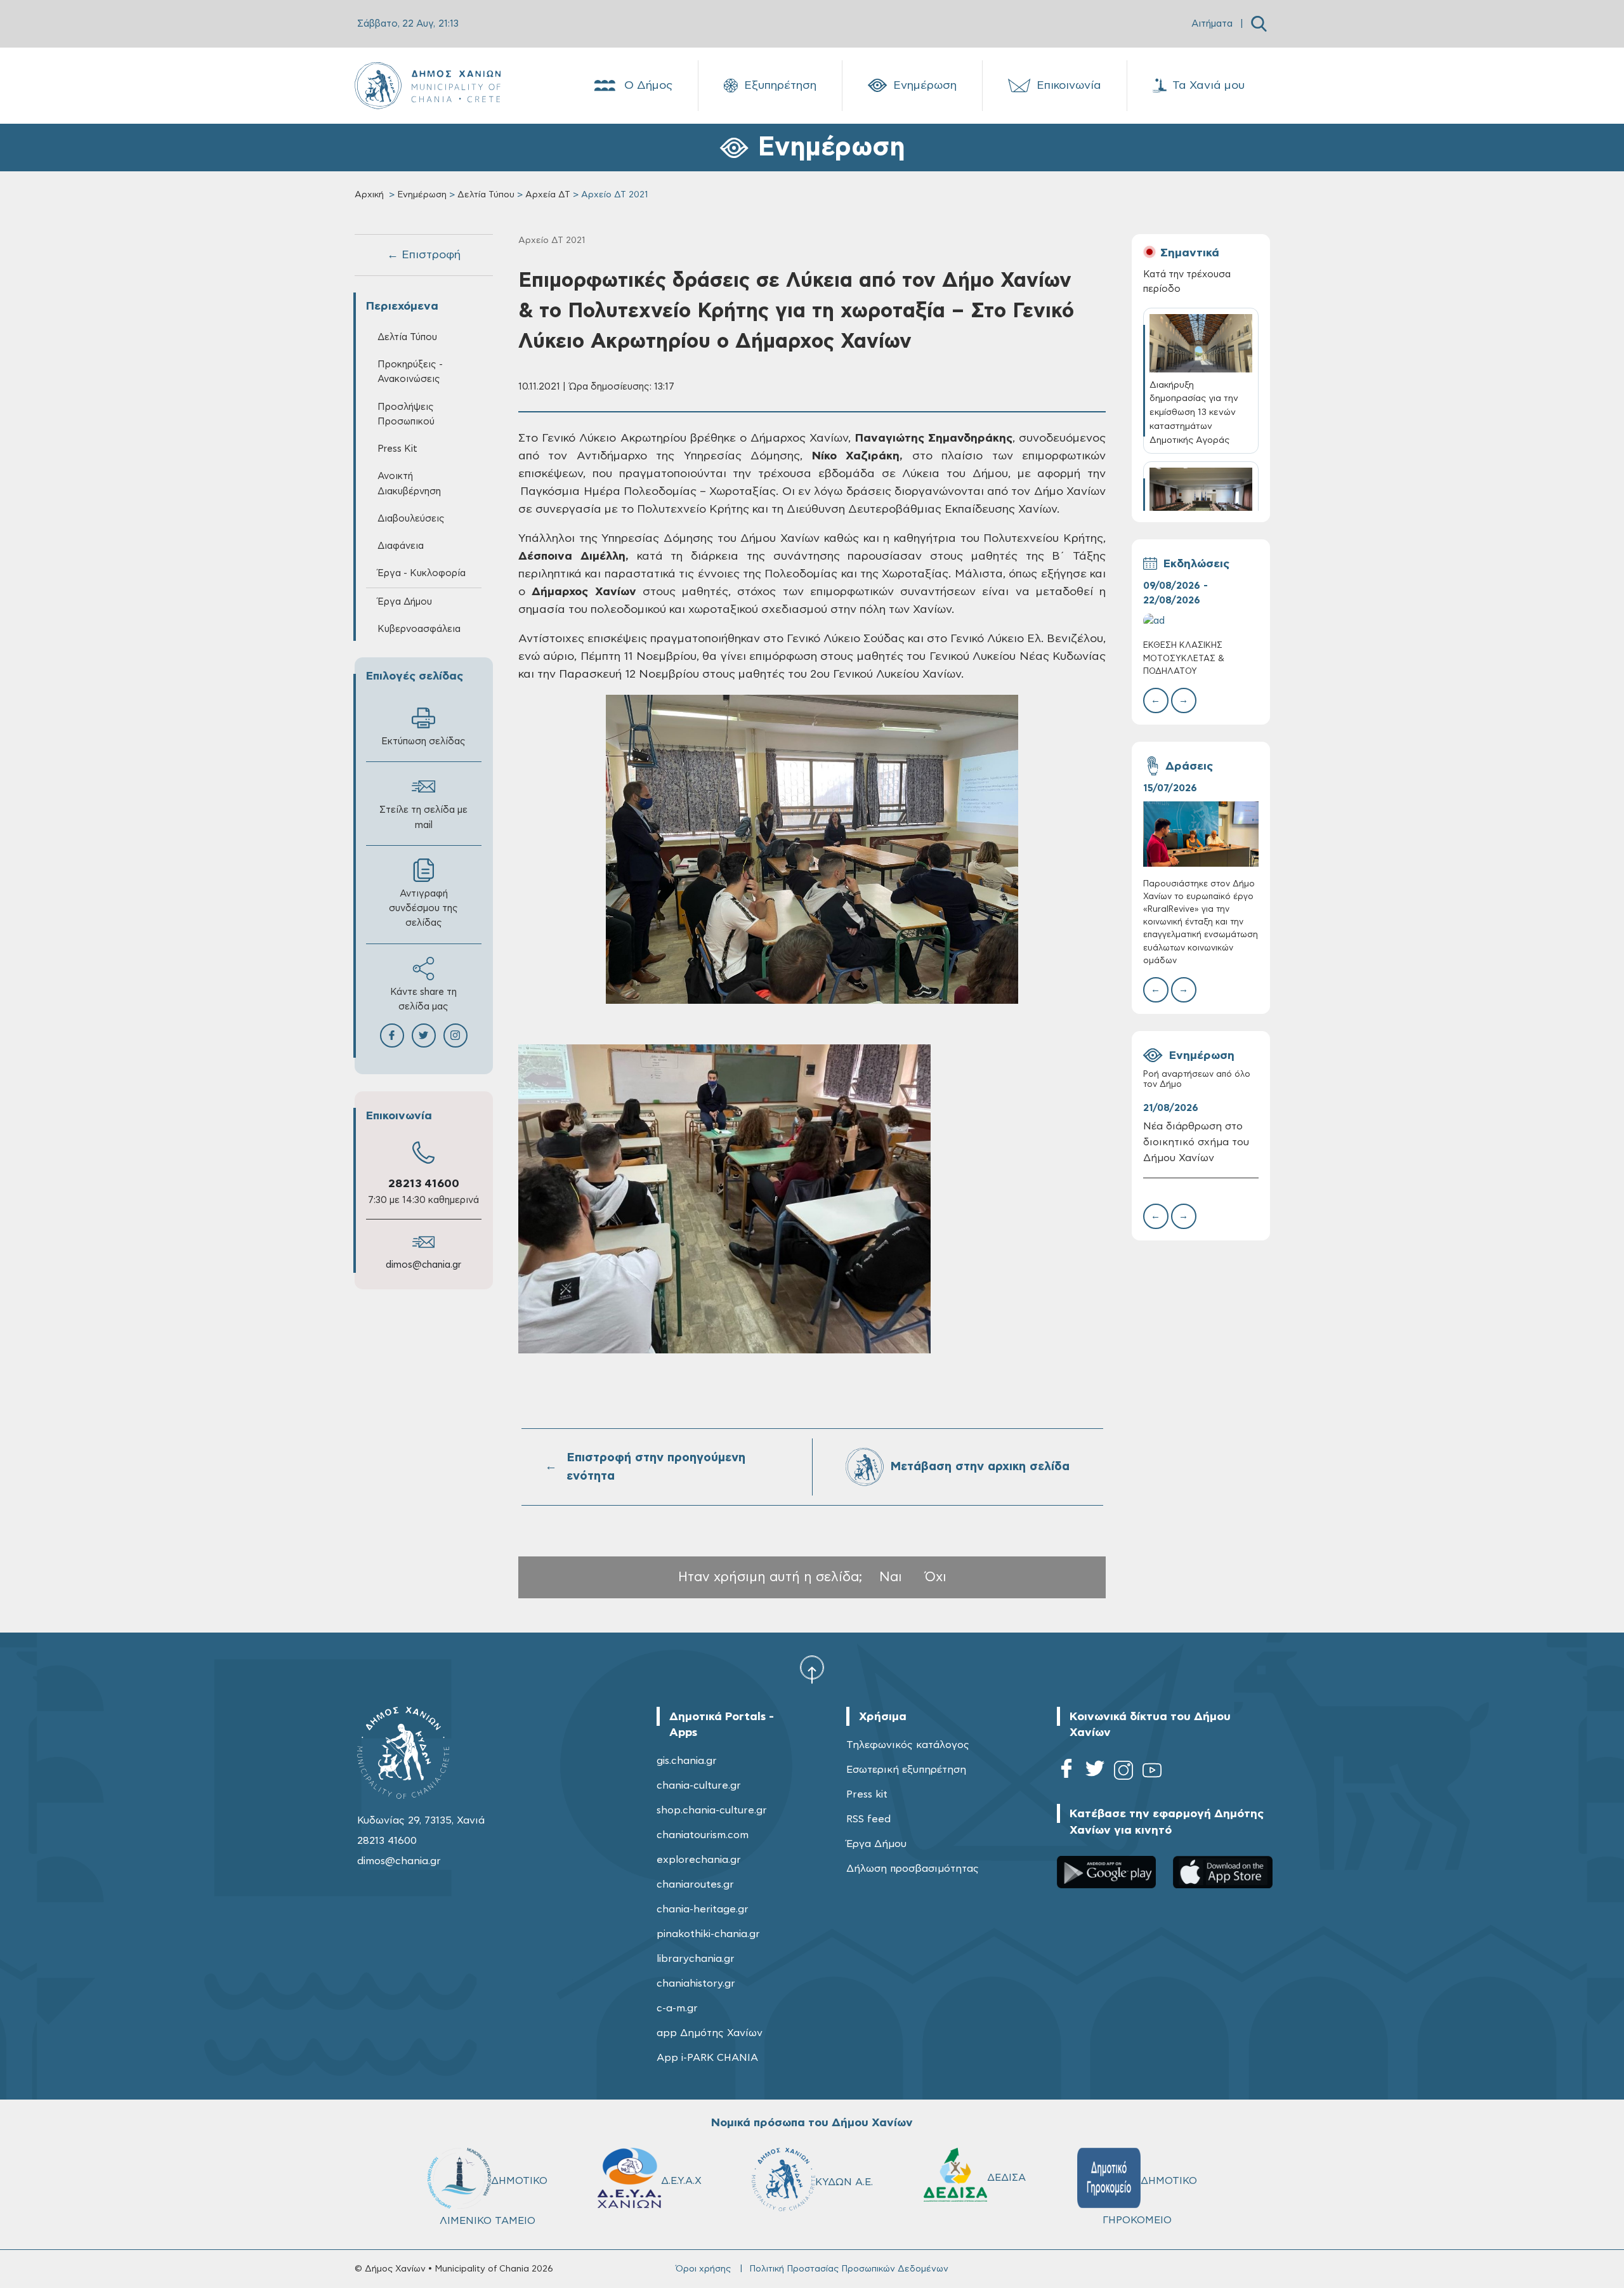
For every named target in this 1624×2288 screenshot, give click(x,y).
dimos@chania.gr (423, 1265)
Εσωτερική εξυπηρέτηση (906, 1770)
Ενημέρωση (925, 86)
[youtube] (1152, 1772)
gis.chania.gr (687, 1761)
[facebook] (1066, 1772)
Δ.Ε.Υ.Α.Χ (681, 2181)
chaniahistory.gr (696, 1983)
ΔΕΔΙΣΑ (1006, 2178)
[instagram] (1123, 1772)
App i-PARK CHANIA (707, 2058)
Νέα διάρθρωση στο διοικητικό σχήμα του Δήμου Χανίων (1196, 1142)
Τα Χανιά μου (1208, 86)
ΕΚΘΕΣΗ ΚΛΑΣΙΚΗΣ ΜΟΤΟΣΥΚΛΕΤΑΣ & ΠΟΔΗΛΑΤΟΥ (1184, 658)
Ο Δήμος (648, 86)
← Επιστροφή (424, 255)
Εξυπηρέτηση (780, 86)
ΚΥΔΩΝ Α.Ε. (844, 2182)
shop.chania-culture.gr (712, 1810)
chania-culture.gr (699, 1785)
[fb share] (392, 1036)
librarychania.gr (696, 1959)
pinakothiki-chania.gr (708, 1934)
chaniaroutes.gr (695, 1884)
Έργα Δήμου (876, 1844)
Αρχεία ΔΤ (548, 195)
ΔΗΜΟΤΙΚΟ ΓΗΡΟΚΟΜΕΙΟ (1150, 2200)
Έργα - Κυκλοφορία (422, 573)
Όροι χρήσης (703, 2269)
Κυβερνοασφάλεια (419, 629)
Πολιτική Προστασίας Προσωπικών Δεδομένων (849, 2269)
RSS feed (868, 1819)
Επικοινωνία (1069, 86)
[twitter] (1095, 1772)
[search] (1259, 24)
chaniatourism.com (703, 1835)
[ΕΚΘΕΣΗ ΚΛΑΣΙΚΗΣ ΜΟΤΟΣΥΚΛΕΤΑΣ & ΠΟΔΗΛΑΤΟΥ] (1201, 621)
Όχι (936, 1577)
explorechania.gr (699, 1860)
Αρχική (369, 195)
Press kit (867, 1794)
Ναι (891, 1577)
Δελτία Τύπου (486, 195)
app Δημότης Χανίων (710, 2033)
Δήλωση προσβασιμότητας (913, 1869)
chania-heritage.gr (703, 1909)
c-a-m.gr (677, 2008)
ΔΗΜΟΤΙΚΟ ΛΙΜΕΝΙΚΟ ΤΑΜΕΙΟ (494, 2201)
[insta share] (455, 1036)
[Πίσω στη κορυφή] (812, 1669)
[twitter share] (424, 1036)
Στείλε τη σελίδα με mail (423, 817)
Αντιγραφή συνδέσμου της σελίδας (423, 908)
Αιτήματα (1212, 24)
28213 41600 (424, 1184)
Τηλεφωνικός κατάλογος (908, 1745)
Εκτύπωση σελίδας (423, 741)
